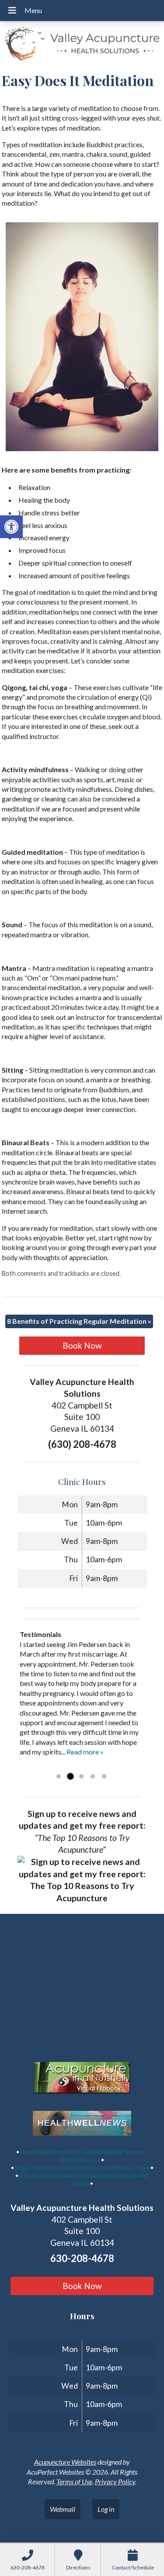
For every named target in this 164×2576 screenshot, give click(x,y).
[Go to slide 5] (104, 1777)
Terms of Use (74, 2481)
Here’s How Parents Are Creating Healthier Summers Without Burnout (84, 2156)
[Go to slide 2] (70, 1777)
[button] (11, 527)
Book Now (82, 1345)
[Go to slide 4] (93, 1777)
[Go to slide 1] (59, 1777)
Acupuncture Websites (65, 2462)
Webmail (63, 2509)
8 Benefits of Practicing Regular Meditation (79, 1321)
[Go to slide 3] (81, 1777)
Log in (106, 2509)
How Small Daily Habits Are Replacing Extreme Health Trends (84, 2179)
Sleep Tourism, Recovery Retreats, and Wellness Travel (82, 2168)
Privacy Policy (115, 2481)
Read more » (85, 1752)
